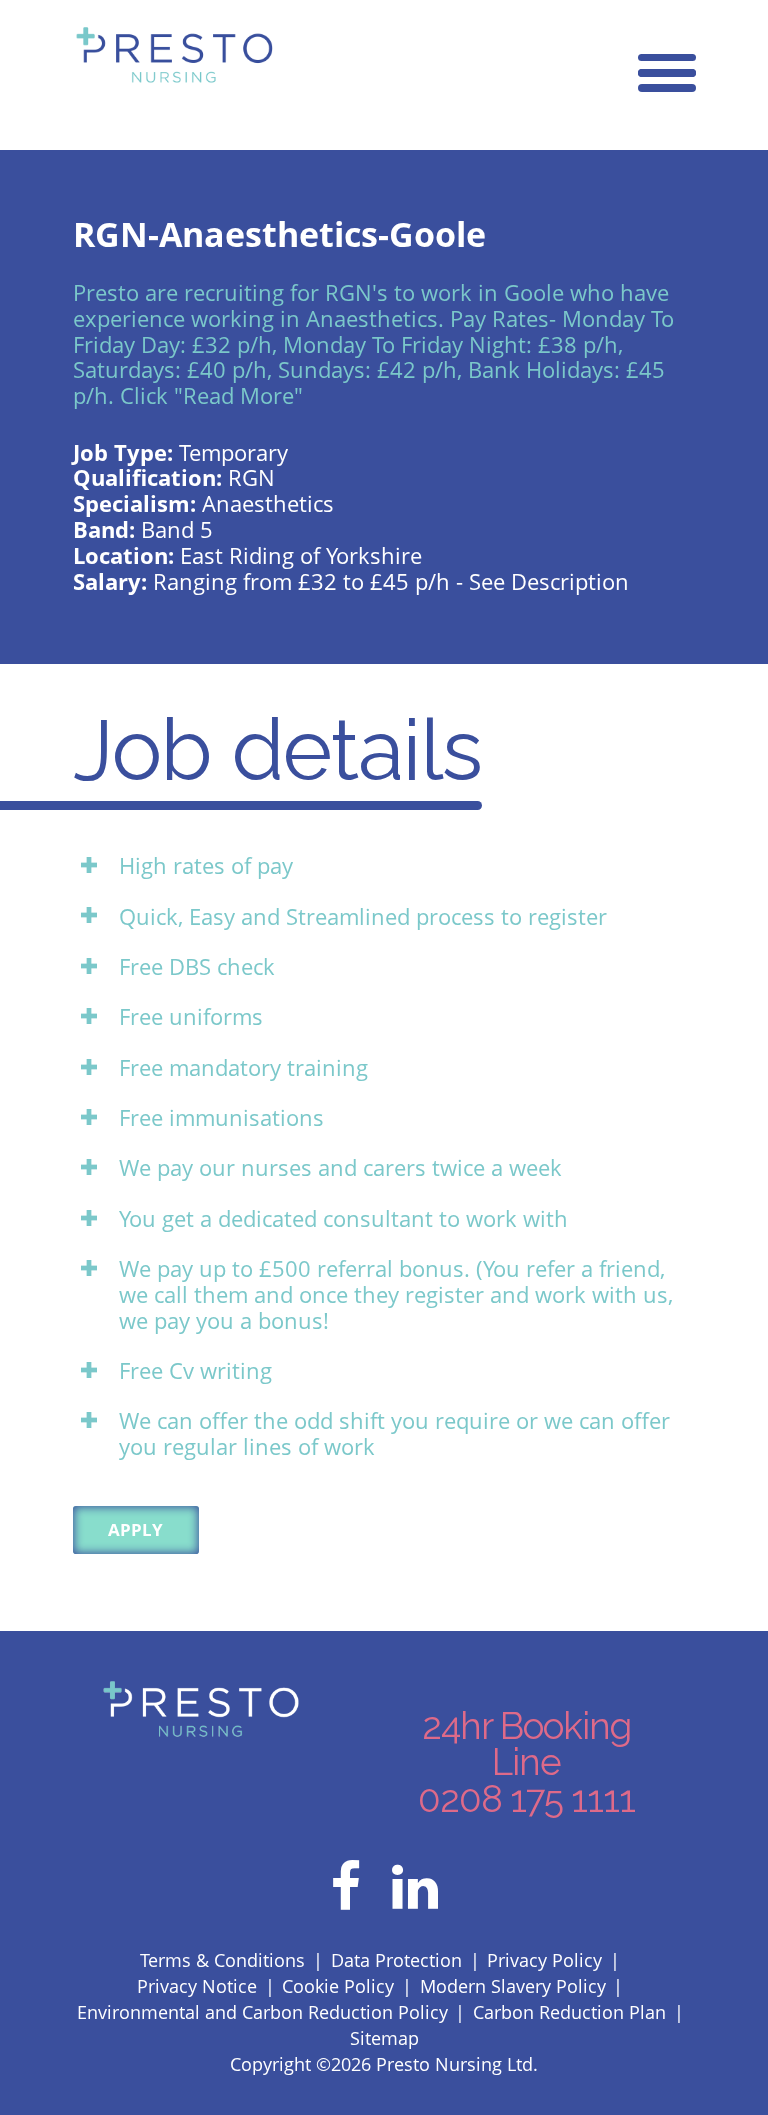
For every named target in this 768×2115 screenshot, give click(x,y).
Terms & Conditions (222, 1959)
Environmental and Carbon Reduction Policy (262, 2011)
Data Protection (396, 1959)
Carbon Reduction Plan (569, 2011)
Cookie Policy (338, 1985)
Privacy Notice (197, 1985)
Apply (135, 1529)
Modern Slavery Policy (513, 1985)
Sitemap (384, 2037)
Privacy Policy (544, 1959)
